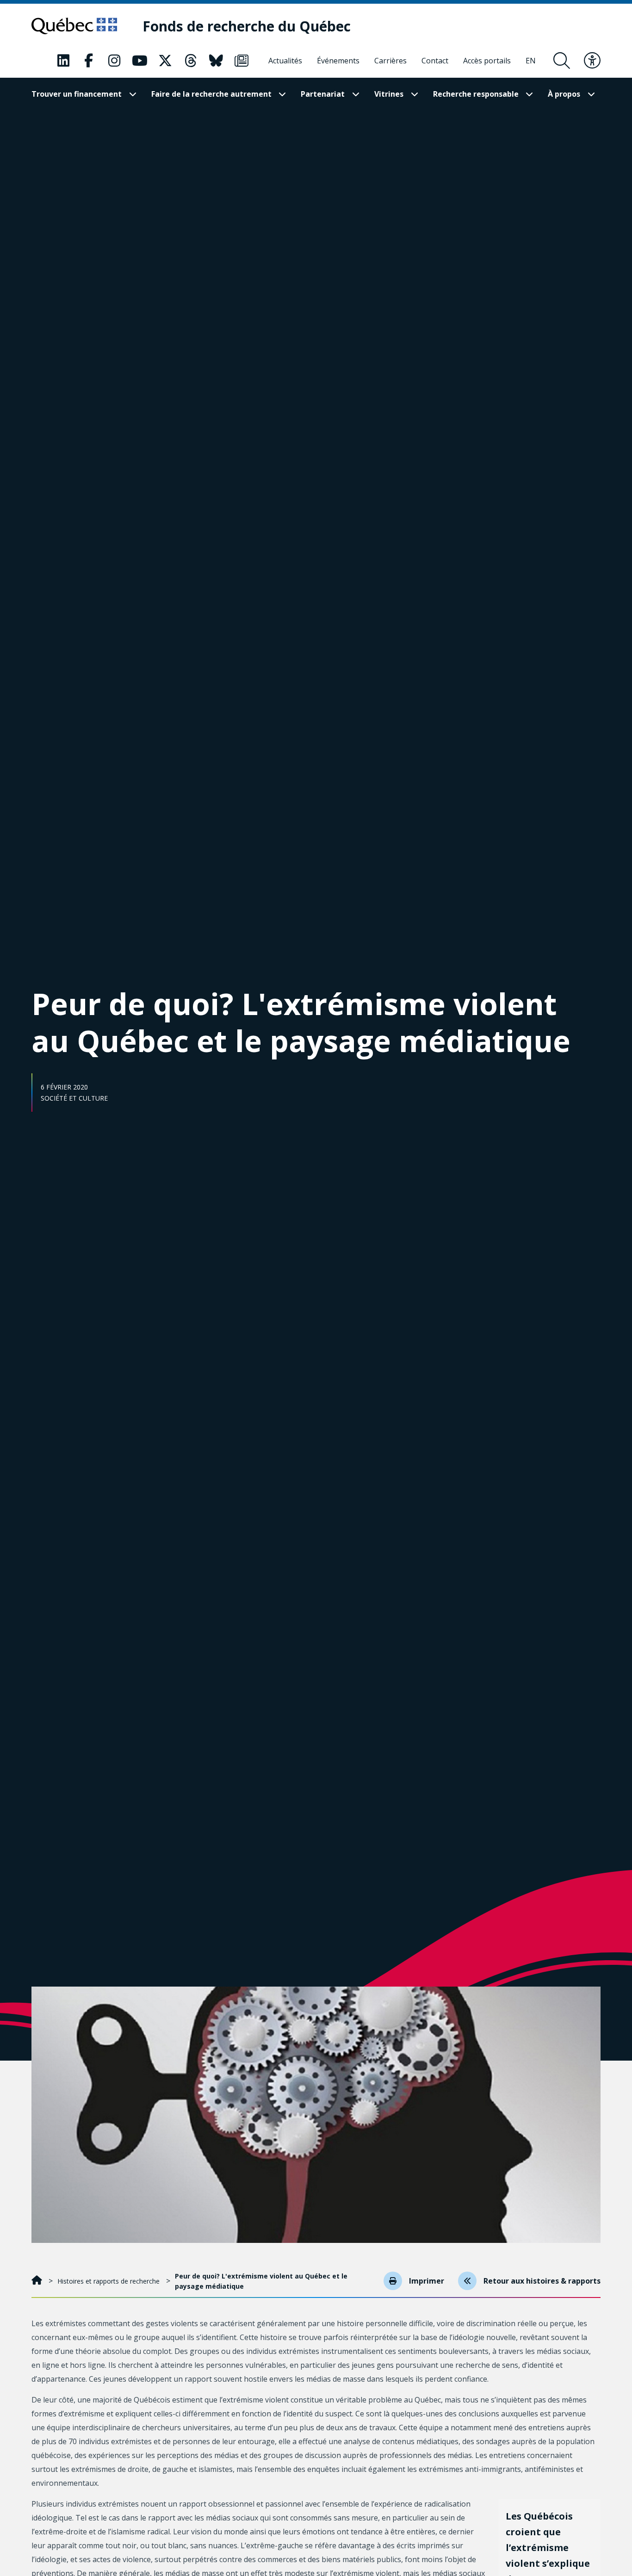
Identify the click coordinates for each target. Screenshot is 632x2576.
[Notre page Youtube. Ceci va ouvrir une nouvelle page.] (140, 61)
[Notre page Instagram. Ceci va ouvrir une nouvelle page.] (114, 61)
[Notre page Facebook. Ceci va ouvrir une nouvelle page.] (89, 61)
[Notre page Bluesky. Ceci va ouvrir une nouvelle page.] (216, 61)
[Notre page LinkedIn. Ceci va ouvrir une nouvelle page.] (63, 61)
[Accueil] (38, 2281)
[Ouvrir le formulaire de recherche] (562, 61)
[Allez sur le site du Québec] (74, 26)
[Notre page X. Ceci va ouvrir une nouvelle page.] (165, 61)
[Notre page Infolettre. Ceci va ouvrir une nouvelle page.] (242, 61)
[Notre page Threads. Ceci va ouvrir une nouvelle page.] (191, 61)
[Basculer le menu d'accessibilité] (592, 61)
